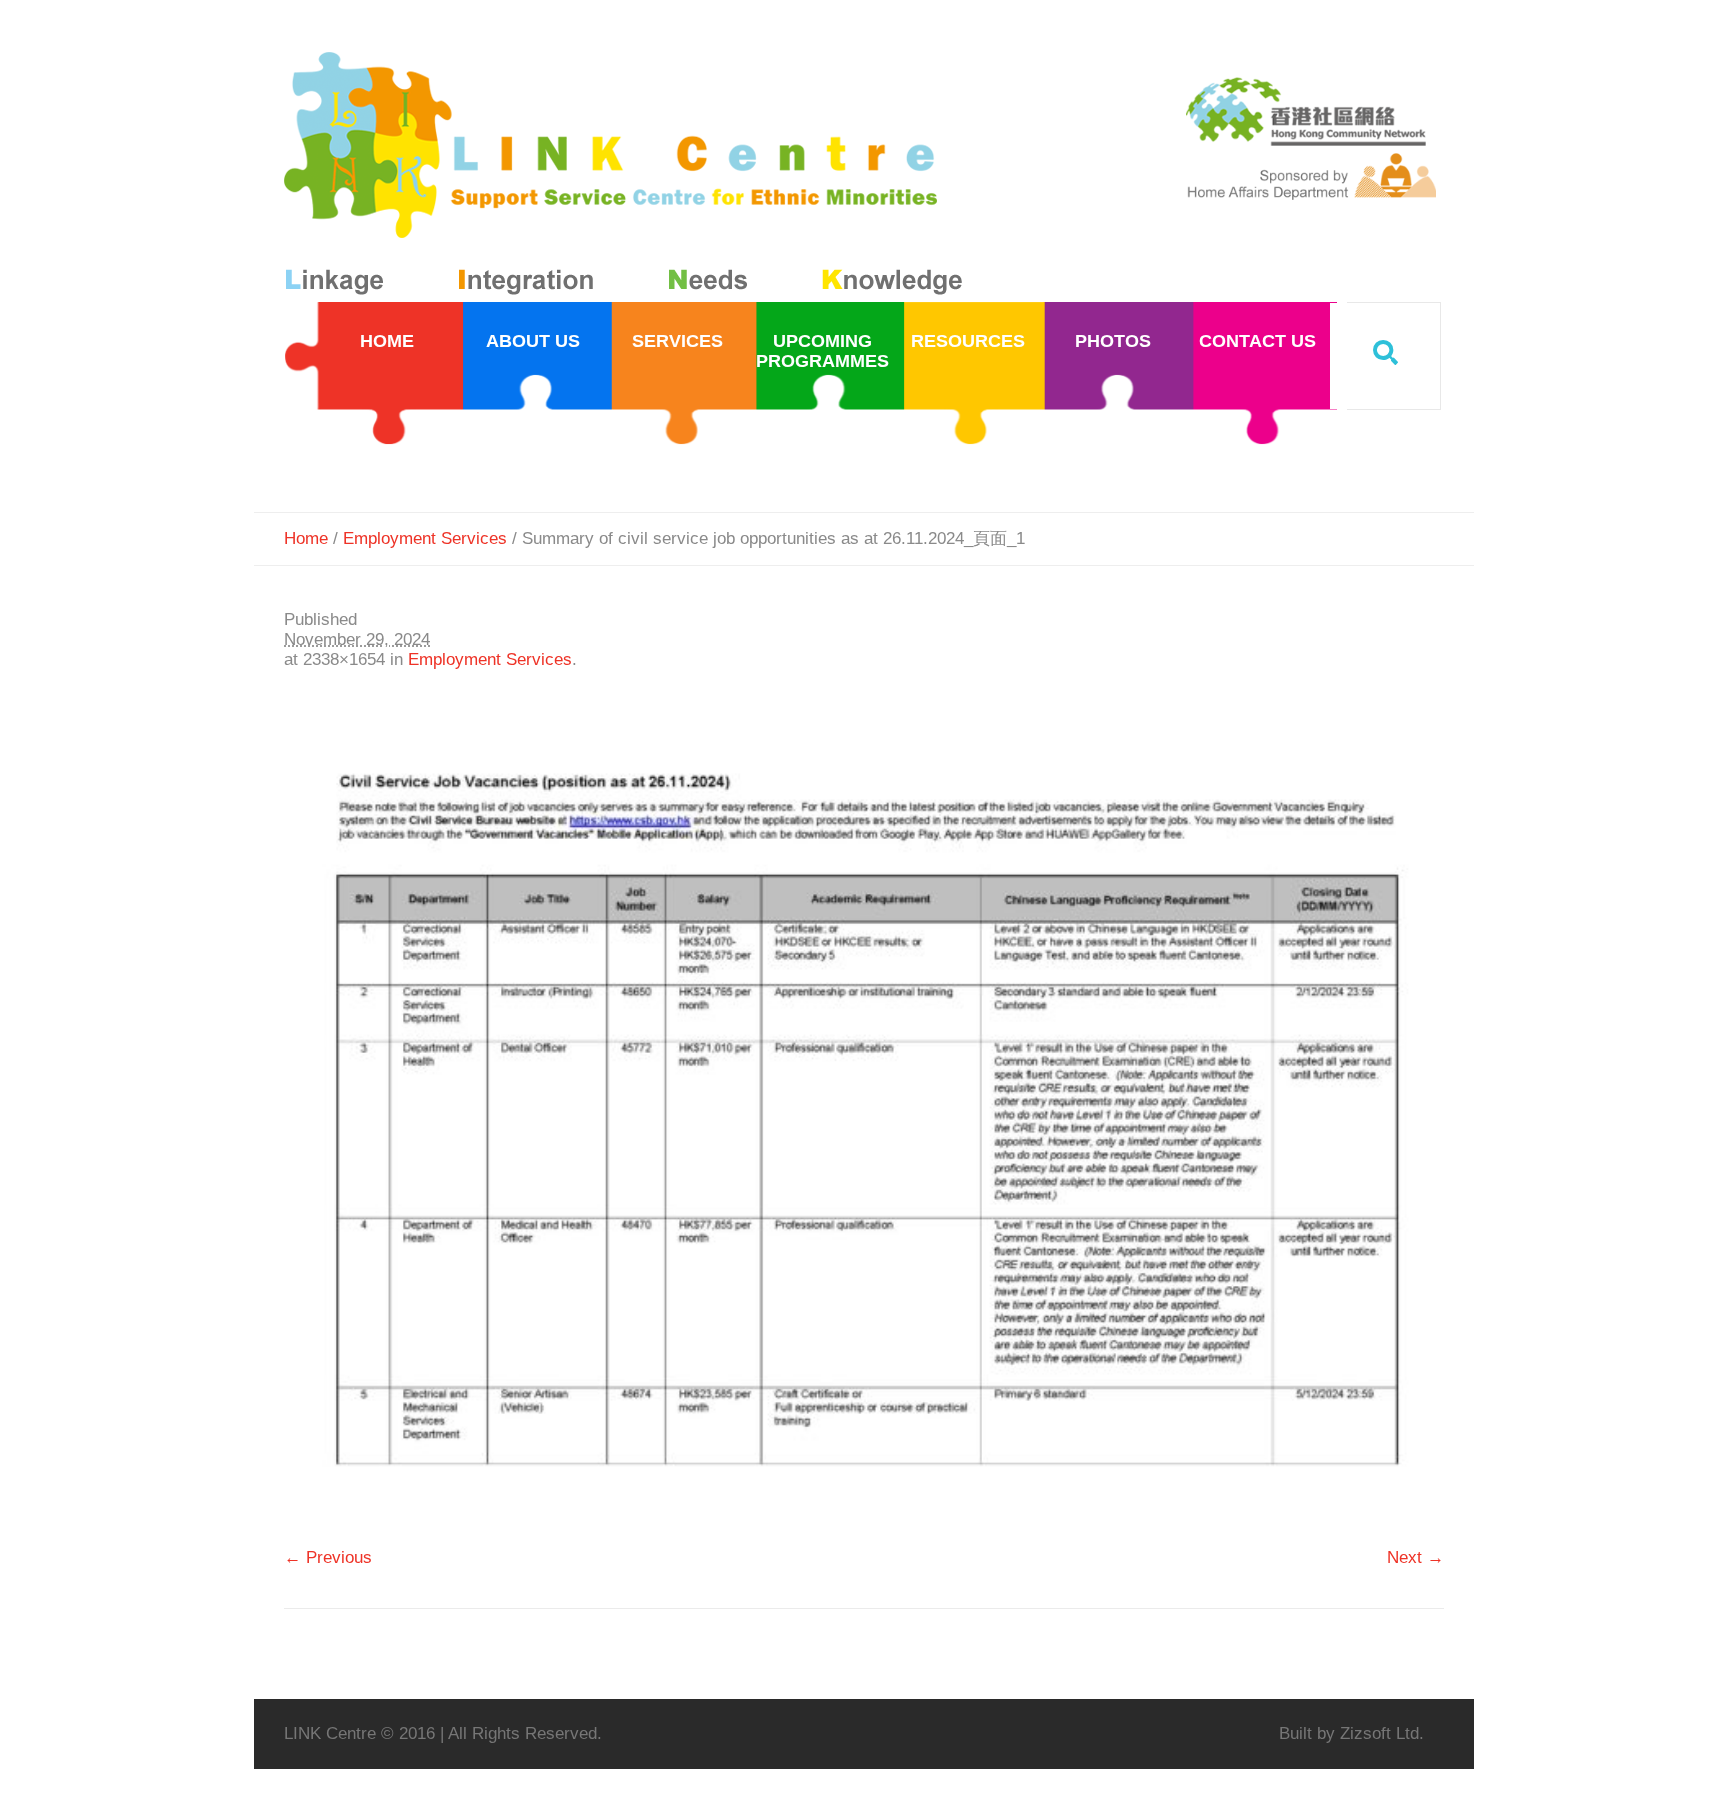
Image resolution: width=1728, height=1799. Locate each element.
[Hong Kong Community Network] (627, 177)
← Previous (328, 1557)
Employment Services (425, 538)
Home (306, 538)
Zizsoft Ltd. (1382, 1733)
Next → (1415, 1557)
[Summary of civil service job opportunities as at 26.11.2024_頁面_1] (864, 1118)
